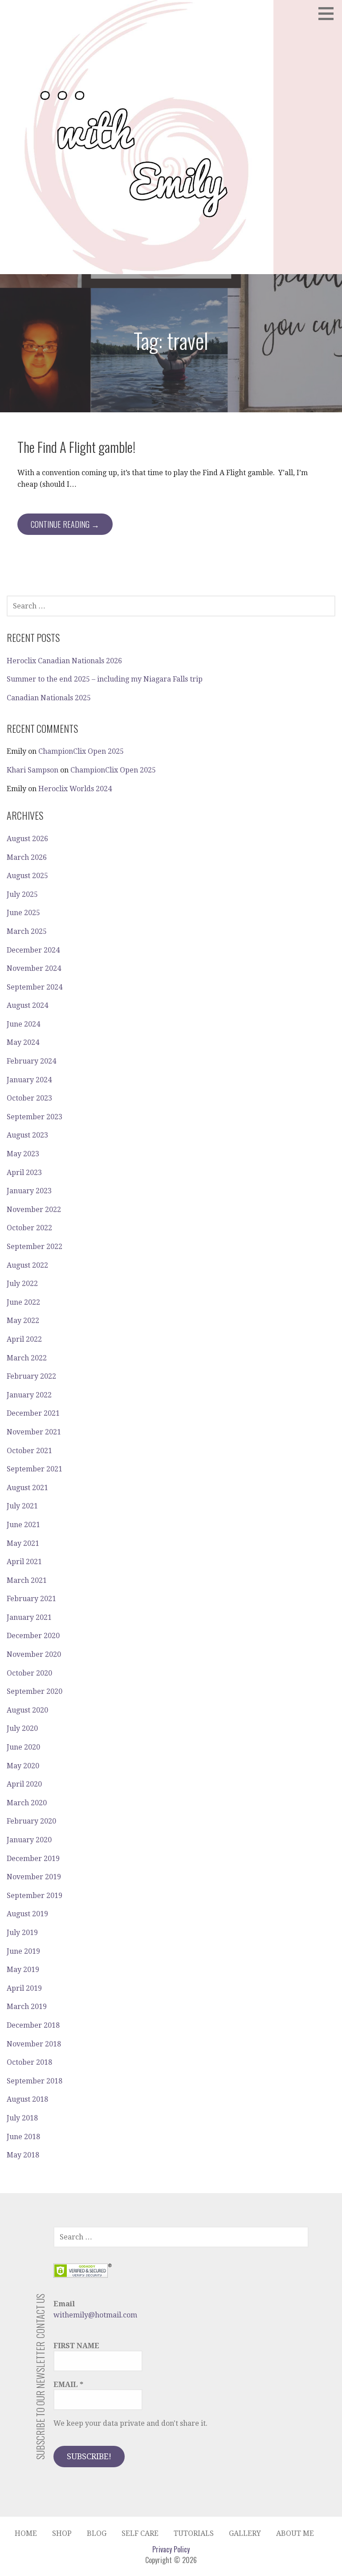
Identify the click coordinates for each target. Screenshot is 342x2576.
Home (26, 2533)
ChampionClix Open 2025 (81, 751)
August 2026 (27, 839)
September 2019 (35, 1896)
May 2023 (23, 1154)
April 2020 (24, 1784)
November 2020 (34, 1654)
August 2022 (27, 1265)
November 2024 (34, 968)
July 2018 (22, 2118)
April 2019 (24, 1988)
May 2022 (23, 1321)
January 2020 (29, 1840)
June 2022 (23, 1302)
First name (76, 2346)
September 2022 (35, 1247)
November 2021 (34, 1432)
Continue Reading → (65, 524)
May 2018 (23, 2155)
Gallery (245, 2533)
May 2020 (23, 1766)
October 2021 (29, 1451)
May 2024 (23, 1042)
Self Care (140, 2533)
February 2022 (31, 1376)
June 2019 (23, 1951)
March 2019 (27, 2007)
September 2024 (35, 987)
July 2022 (22, 1284)
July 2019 (22, 1933)
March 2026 (27, 857)
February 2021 (31, 1599)
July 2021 (22, 1506)
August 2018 (27, 2099)
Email (68, 2385)
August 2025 (27, 876)
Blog (97, 2533)
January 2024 (29, 1080)
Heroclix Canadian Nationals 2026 (64, 661)
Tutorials (194, 2533)
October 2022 (29, 1228)
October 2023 (29, 1098)
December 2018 (33, 2025)
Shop (62, 2533)
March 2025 (27, 931)
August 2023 (27, 1135)
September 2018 (35, 2081)
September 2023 (35, 1117)
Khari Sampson (33, 770)
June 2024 (23, 1024)
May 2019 (23, 1970)
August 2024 (27, 1005)
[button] (329, 13)
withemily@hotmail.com (95, 2315)
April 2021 (24, 1562)
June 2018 (23, 2137)
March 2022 (27, 1358)
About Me (295, 2533)
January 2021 (29, 1617)
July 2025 (22, 894)
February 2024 (31, 1061)
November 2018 (34, 2044)
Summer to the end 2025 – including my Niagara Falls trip (105, 679)
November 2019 (34, 1877)
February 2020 (31, 1821)
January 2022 (29, 1395)
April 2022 (24, 1339)
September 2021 (35, 1469)
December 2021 (33, 1413)
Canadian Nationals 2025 (49, 698)
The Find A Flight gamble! (76, 447)
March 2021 (27, 1580)
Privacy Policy (171, 2549)
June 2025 (23, 913)
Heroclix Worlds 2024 (75, 789)
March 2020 (27, 1803)
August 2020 (27, 1710)
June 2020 (23, 1747)
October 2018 (29, 2062)
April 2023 (24, 1173)
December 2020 (33, 1636)
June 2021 (23, 1525)
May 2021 (23, 1543)
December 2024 (33, 950)
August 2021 (27, 1488)
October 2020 (29, 1673)
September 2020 (35, 1691)
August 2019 (27, 1914)
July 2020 (22, 1728)
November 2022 (34, 1210)
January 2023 (29, 1191)
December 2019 (33, 1859)
